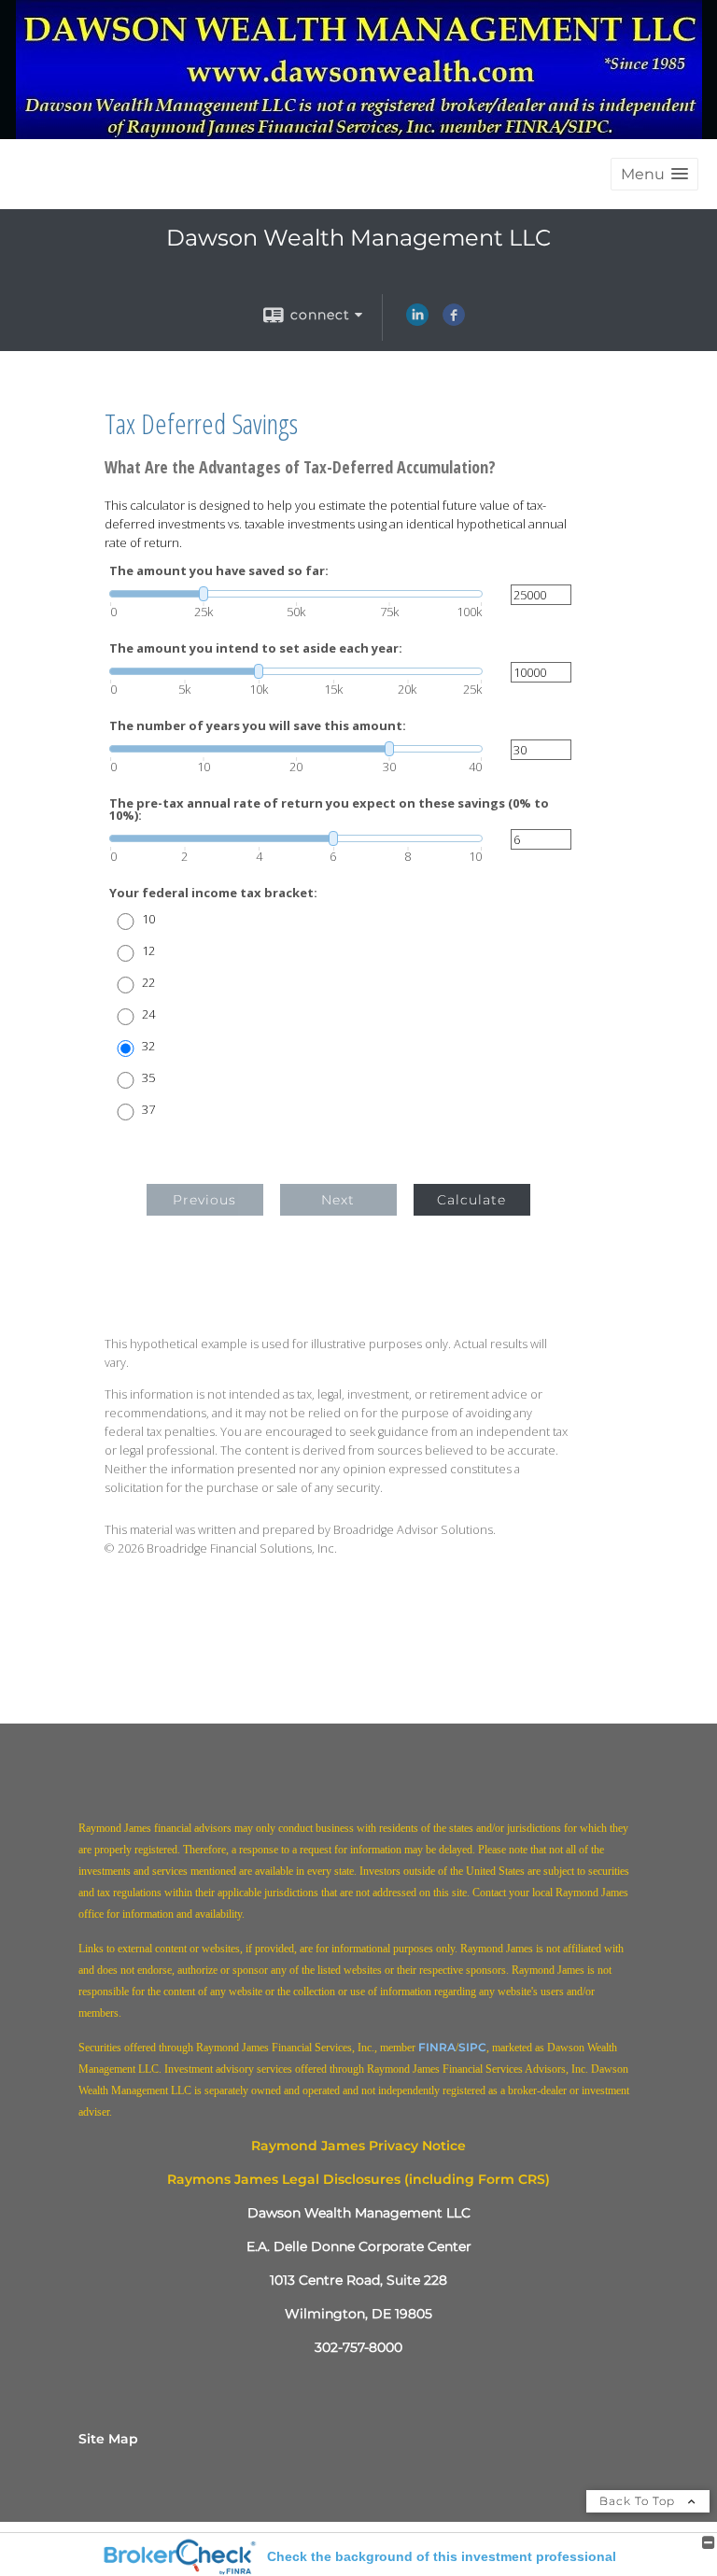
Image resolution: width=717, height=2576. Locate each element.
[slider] (296, 594)
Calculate (471, 1200)
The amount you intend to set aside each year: (256, 648)
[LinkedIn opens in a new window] (417, 321)
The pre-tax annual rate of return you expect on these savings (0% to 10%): (329, 809)
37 (148, 1110)
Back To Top (639, 2501)
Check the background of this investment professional (442, 2556)
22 (148, 983)
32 (148, 1046)
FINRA (437, 2047)
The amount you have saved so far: (219, 571)
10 (148, 919)
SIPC (472, 2047)
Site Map (108, 2439)
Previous (204, 1200)
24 (148, 1014)
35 (148, 1078)
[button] (654, 174)
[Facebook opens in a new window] (454, 321)
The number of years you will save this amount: (258, 726)
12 (148, 951)
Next (338, 1200)
